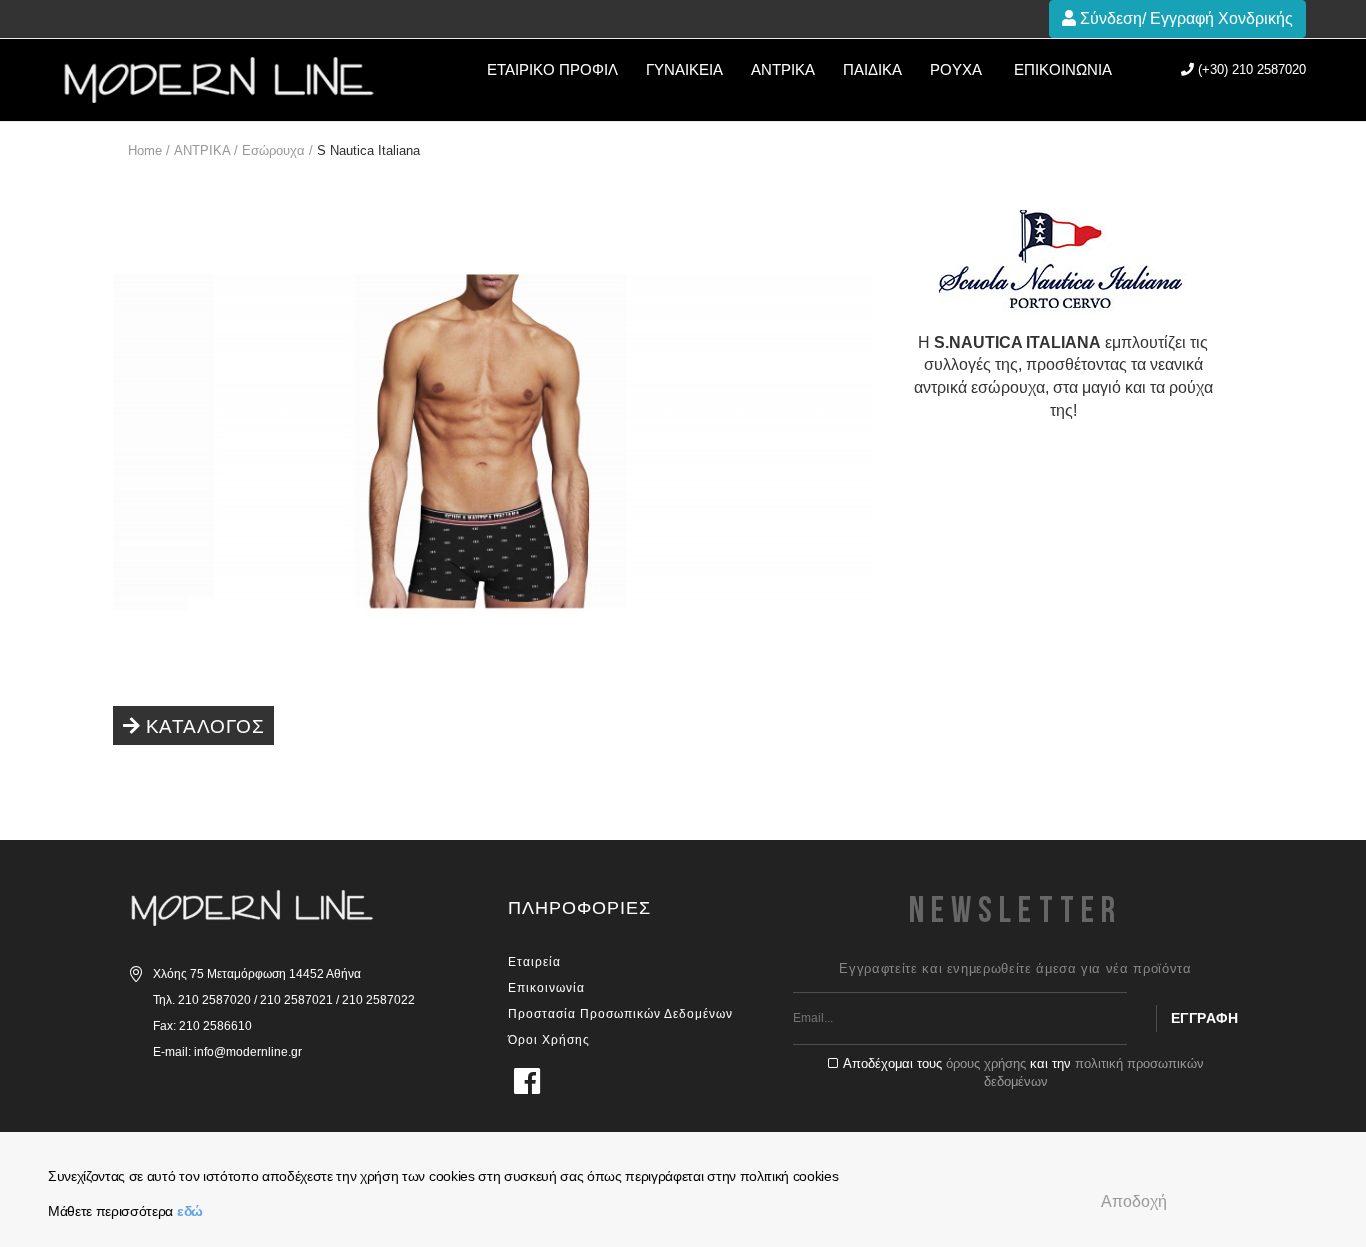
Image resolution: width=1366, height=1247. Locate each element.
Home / (149, 150)
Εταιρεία (534, 962)
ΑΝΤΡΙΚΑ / (206, 150)
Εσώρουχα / (277, 150)
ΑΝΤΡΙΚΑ (783, 69)
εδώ (190, 1211)
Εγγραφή (1205, 1018)
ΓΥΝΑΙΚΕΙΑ (684, 69)
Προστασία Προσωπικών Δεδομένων (620, 1014)
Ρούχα (956, 69)
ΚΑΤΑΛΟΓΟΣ (202, 726)
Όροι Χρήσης (549, 1040)
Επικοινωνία (1063, 69)
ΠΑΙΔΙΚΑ (872, 69)
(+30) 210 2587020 (1250, 69)
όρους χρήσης (986, 1063)
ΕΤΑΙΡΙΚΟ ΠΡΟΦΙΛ (552, 69)
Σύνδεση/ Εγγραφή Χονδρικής (1184, 18)
